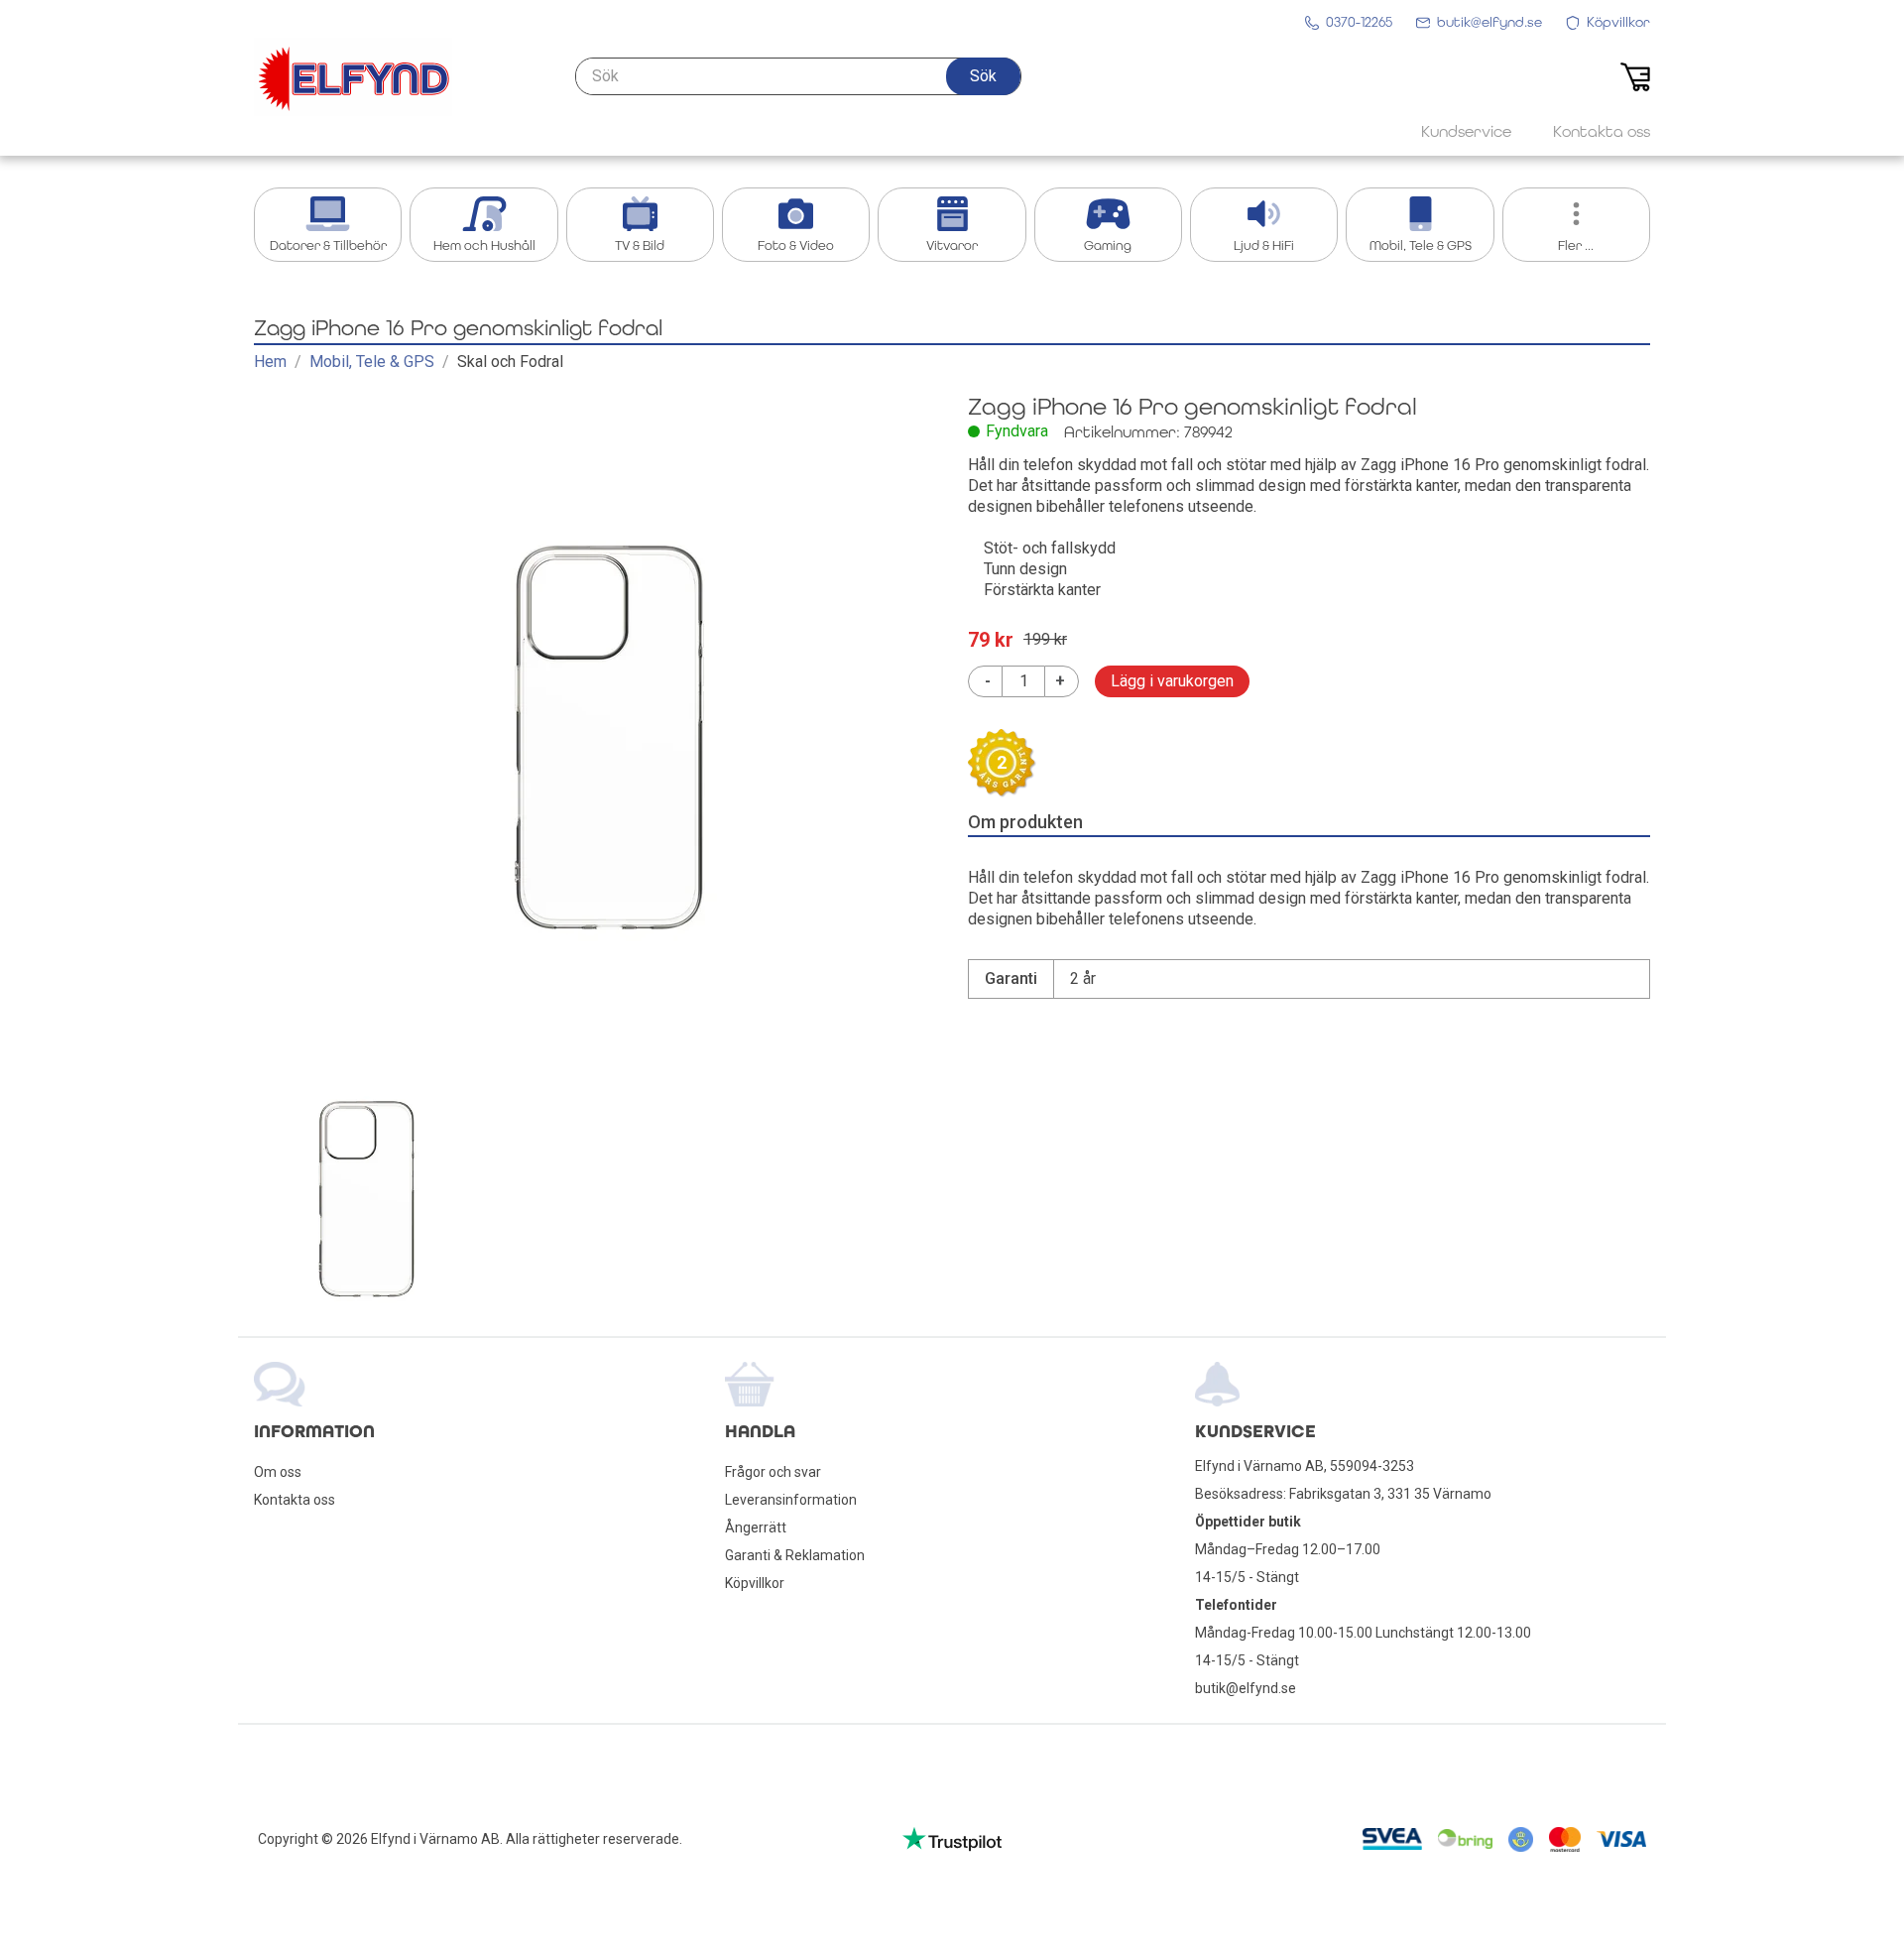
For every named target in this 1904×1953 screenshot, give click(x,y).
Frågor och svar (773, 1472)
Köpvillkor (755, 1583)
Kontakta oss (295, 1500)
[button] (983, 76)
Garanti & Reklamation (795, 1555)
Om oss (278, 1472)
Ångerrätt (756, 1527)
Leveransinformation (791, 1500)
